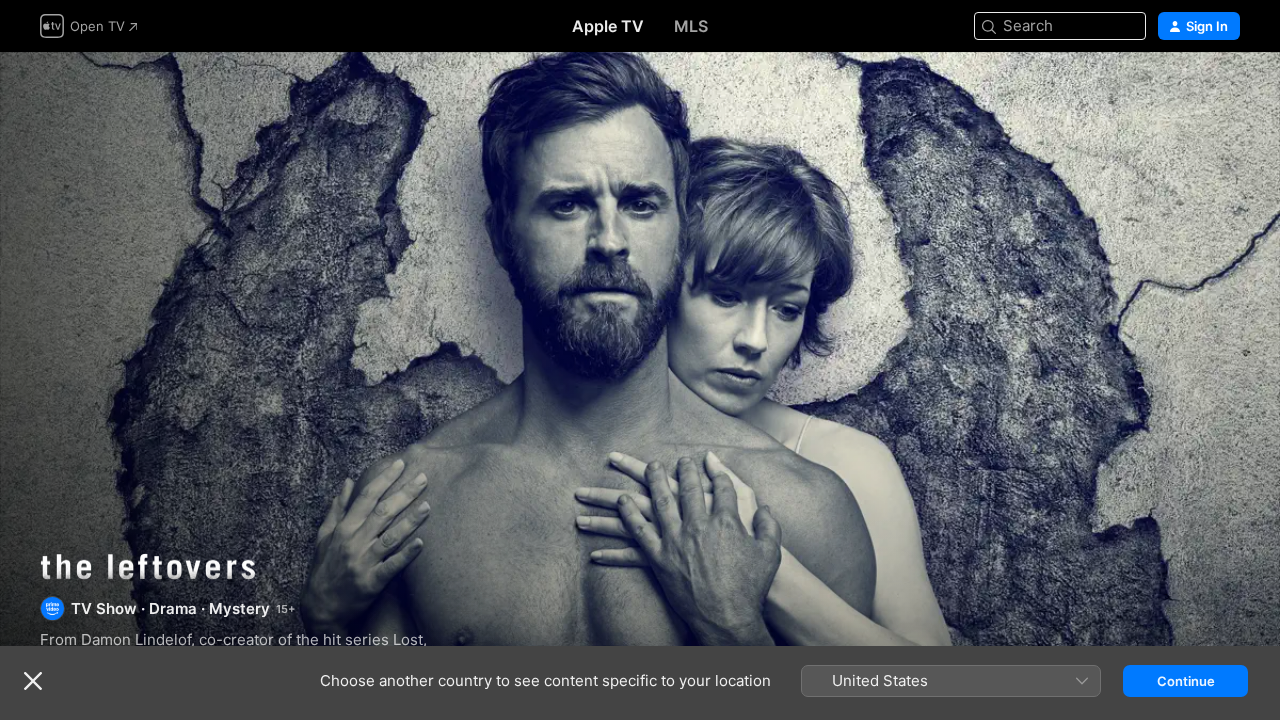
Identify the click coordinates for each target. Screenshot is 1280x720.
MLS (691, 26)
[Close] (33, 681)
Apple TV (608, 26)
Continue (1186, 681)
